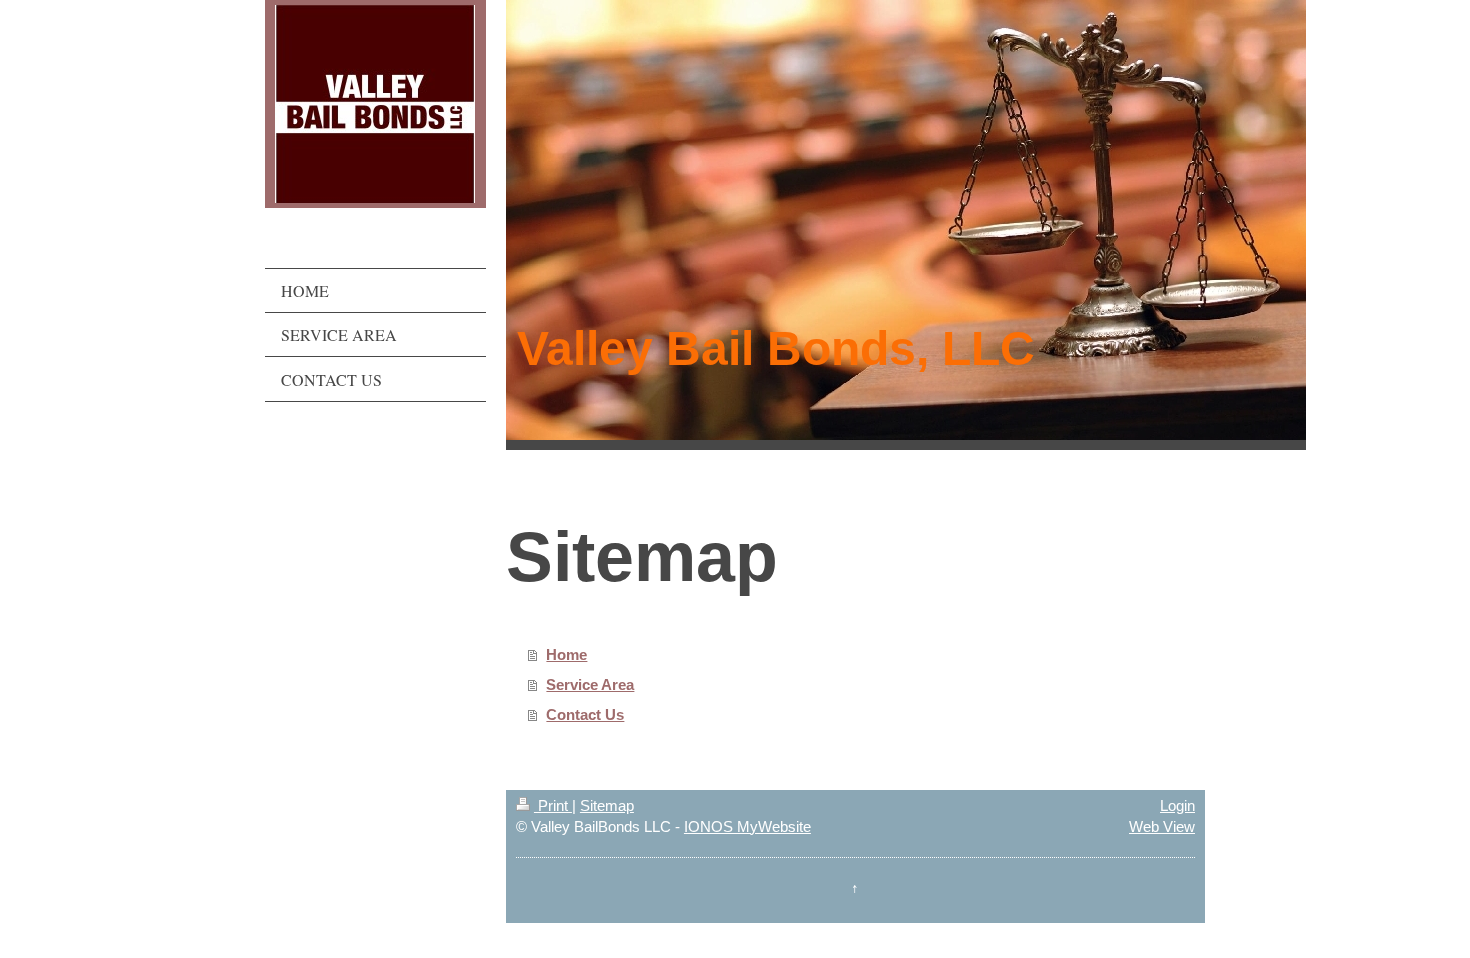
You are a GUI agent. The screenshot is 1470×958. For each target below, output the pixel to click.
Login (1177, 805)
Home (566, 654)
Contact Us (585, 714)
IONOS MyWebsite (747, 826)
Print (553, 805)
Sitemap (607, 805)
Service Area (590, 684)
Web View (1162, 826)
